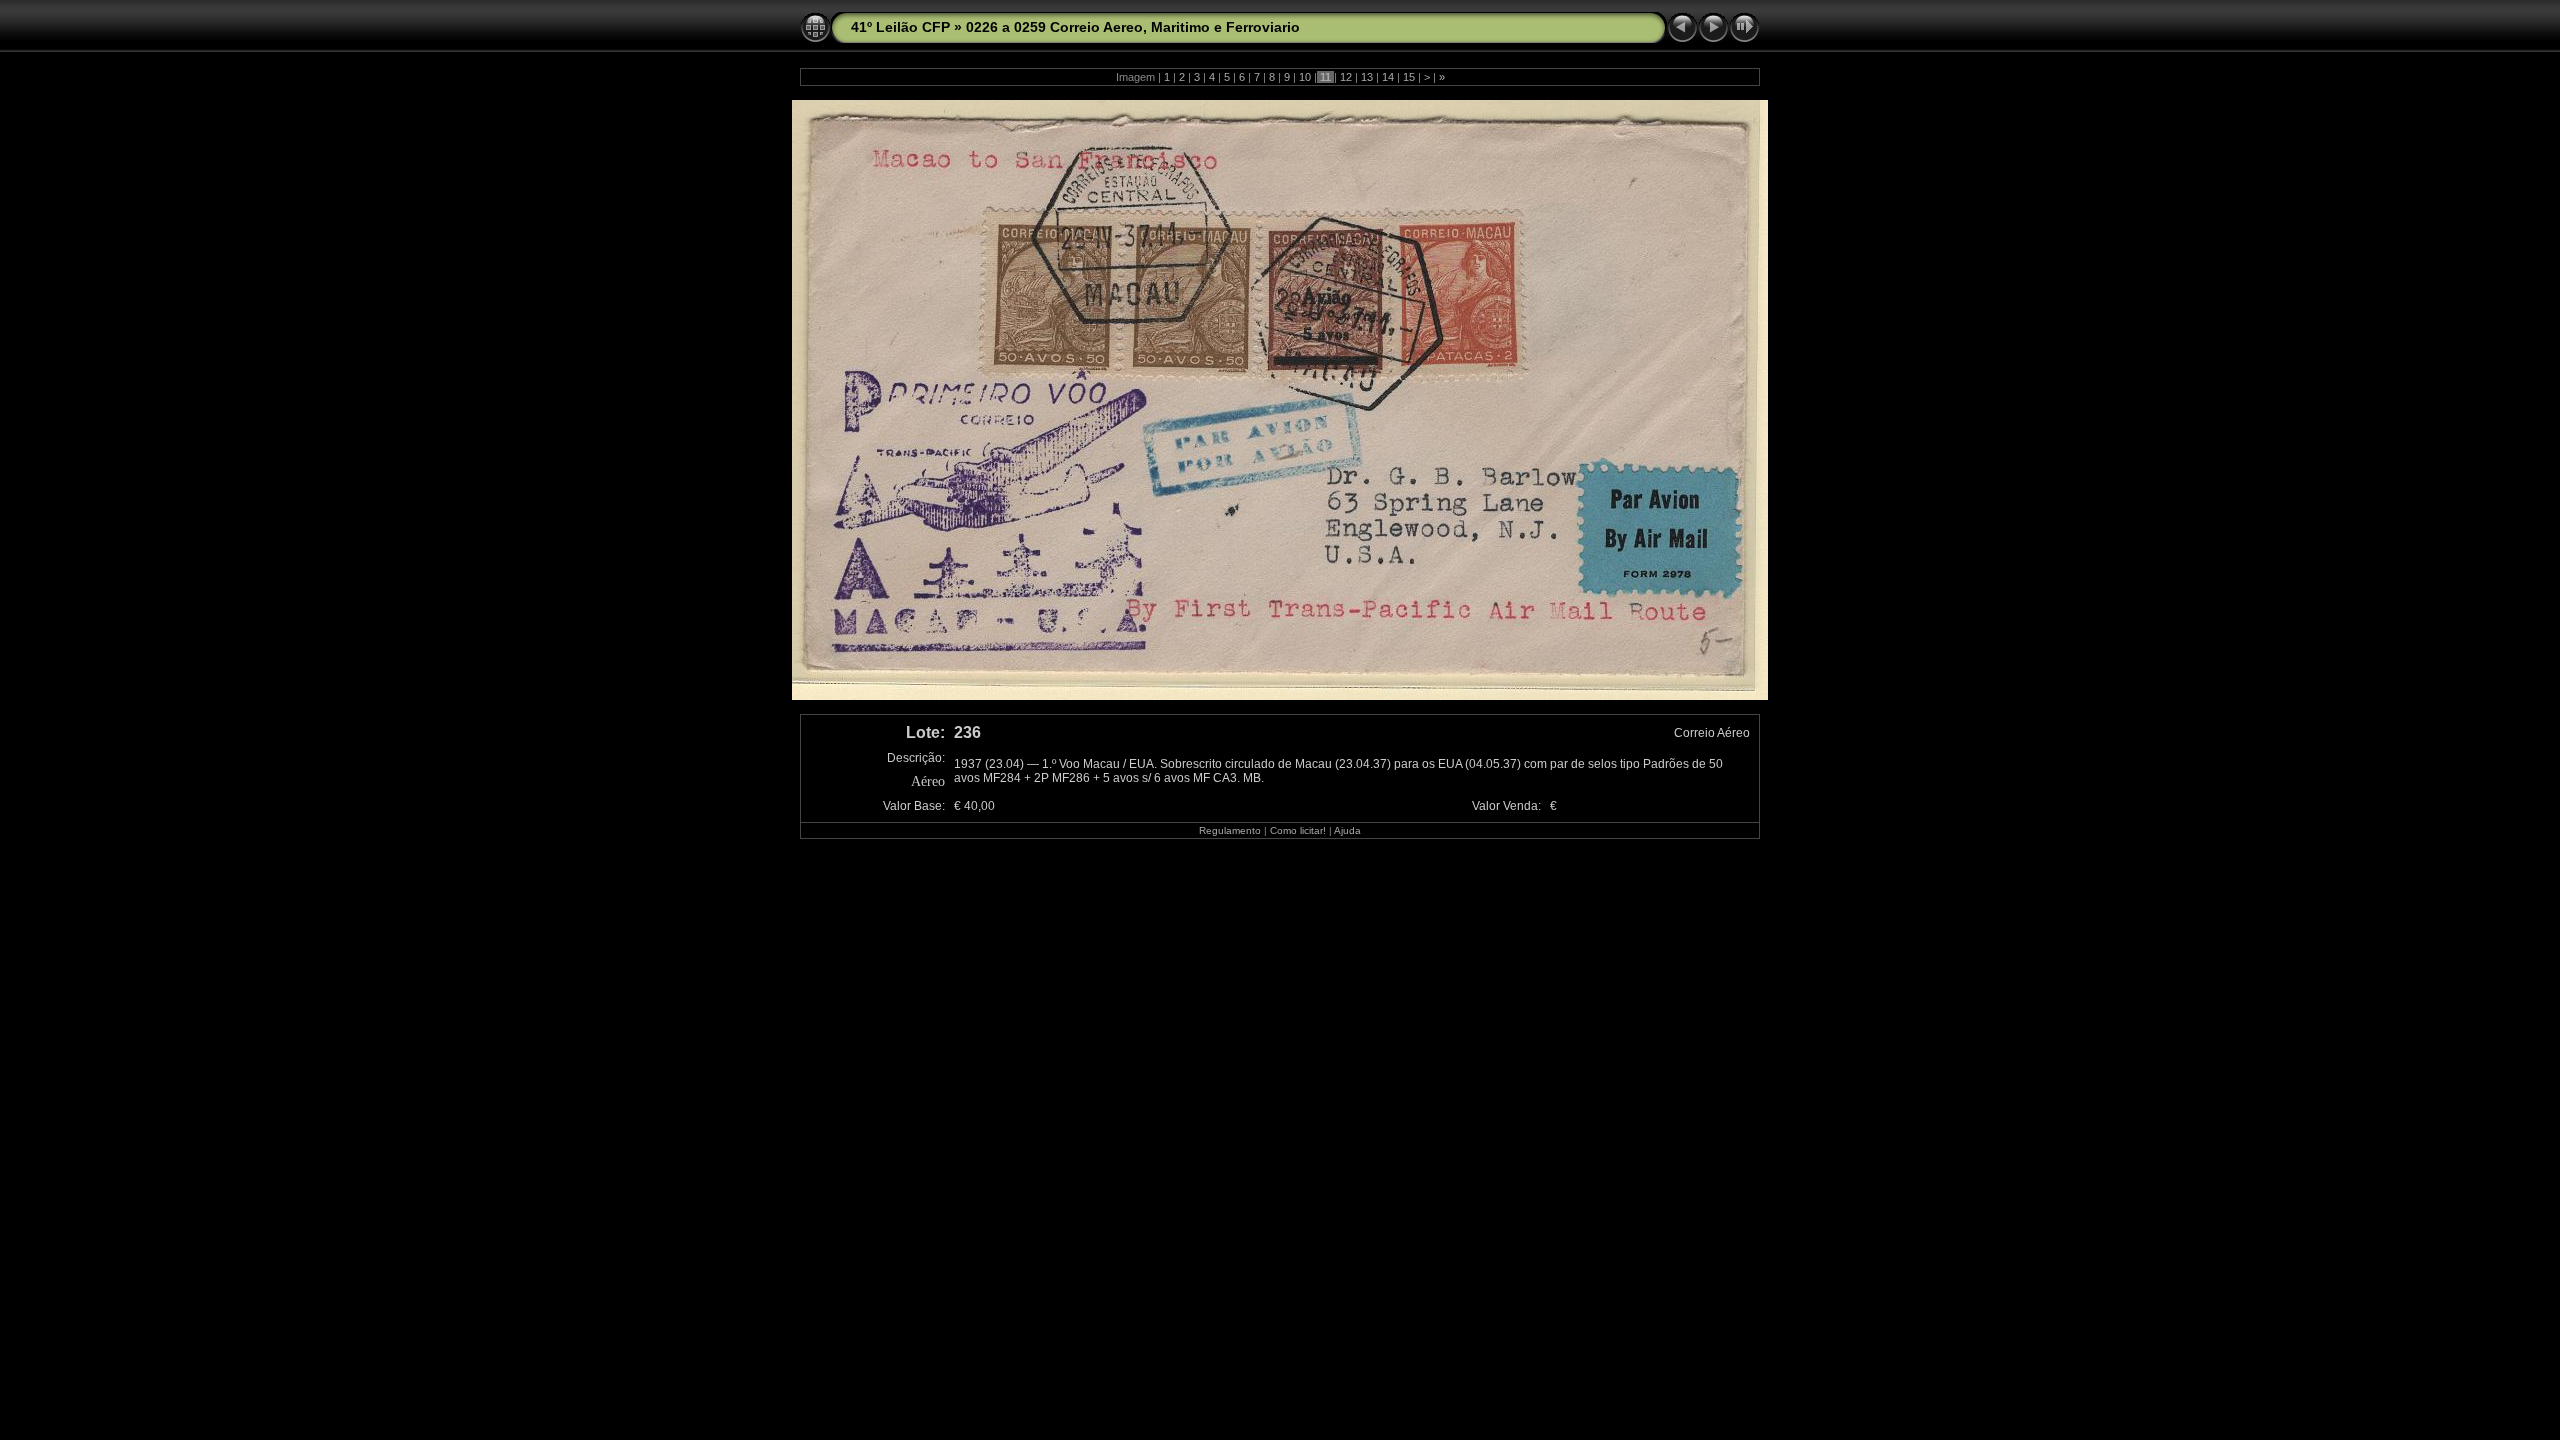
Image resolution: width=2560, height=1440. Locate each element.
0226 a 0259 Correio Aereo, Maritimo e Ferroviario (1133, 27)
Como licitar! (1298, 830)
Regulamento (1230, 830)
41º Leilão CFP (900, 27)
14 (1388, 77)
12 (1346, 77)
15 (1409, 77)
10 (1305, 77)
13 (1367, 77)
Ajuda (1347, 830)
